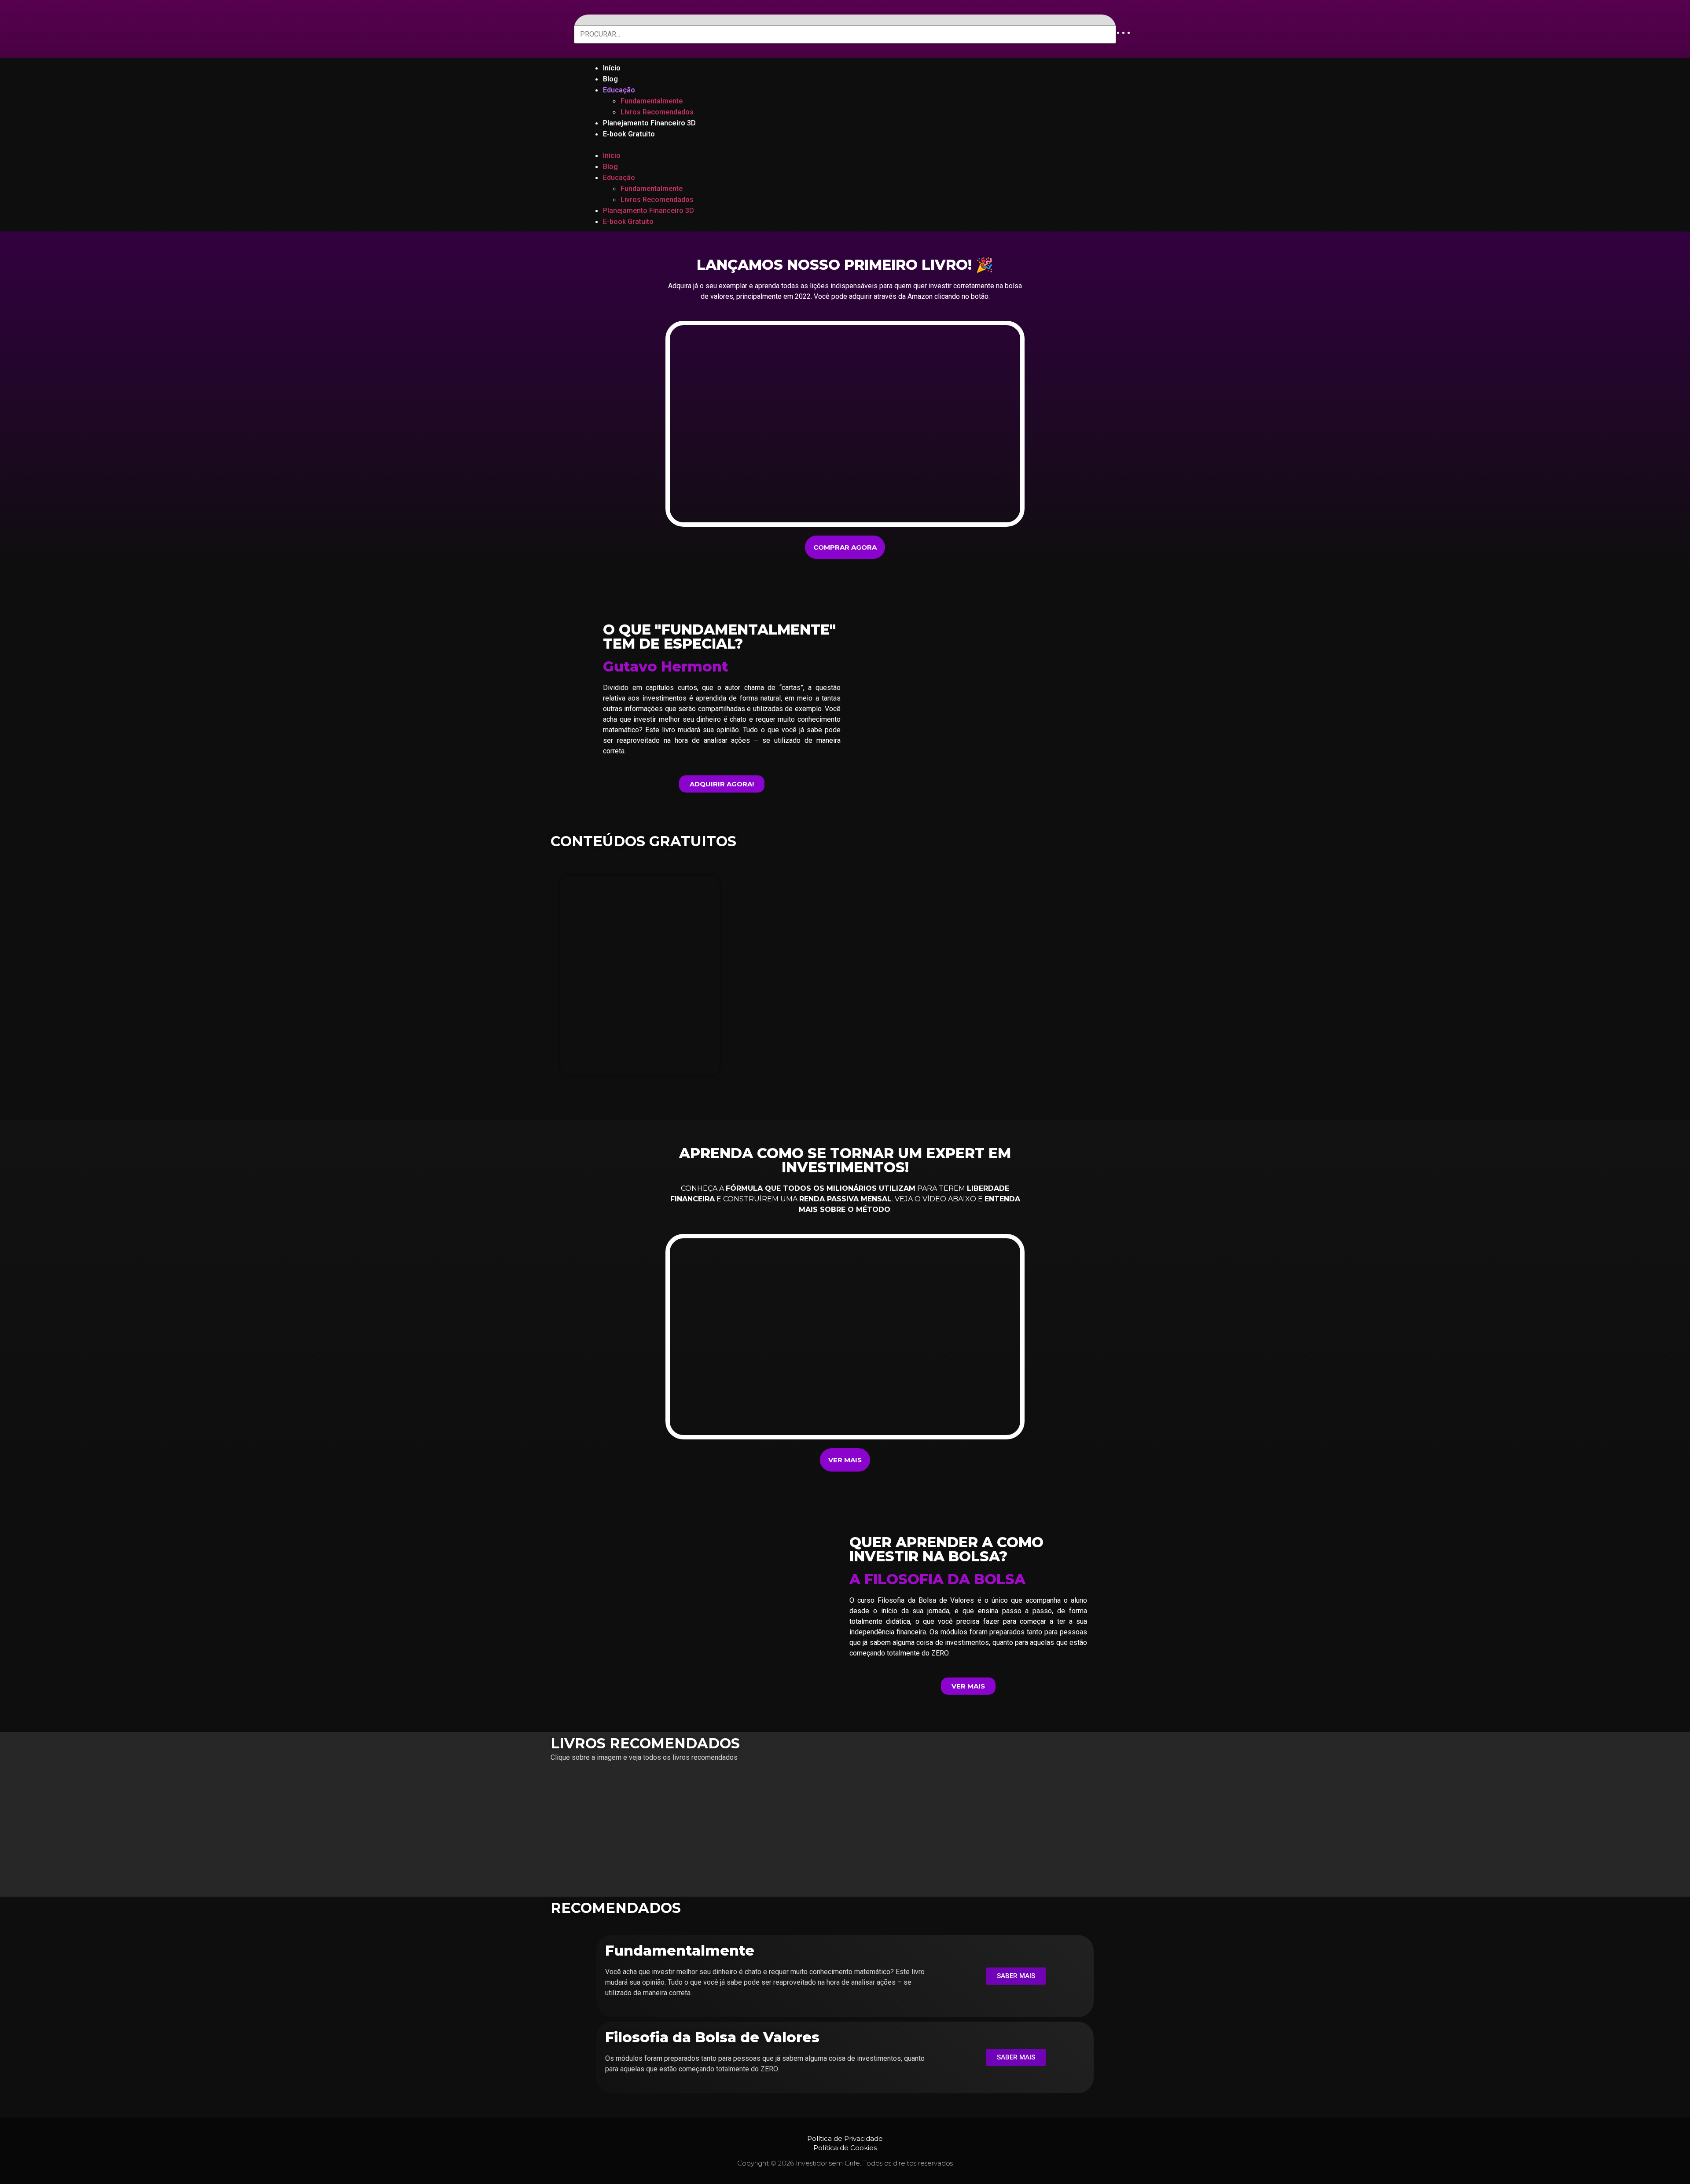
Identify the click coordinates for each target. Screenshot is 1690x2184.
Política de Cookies (845, 2148)
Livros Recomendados (657, 112)
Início (612, 68)
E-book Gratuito (629, 134)
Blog (610, 79)
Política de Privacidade (845, 2138)
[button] (845, 145)
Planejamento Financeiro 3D (649, 123)
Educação (619, 90)
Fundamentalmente (652, 101)
